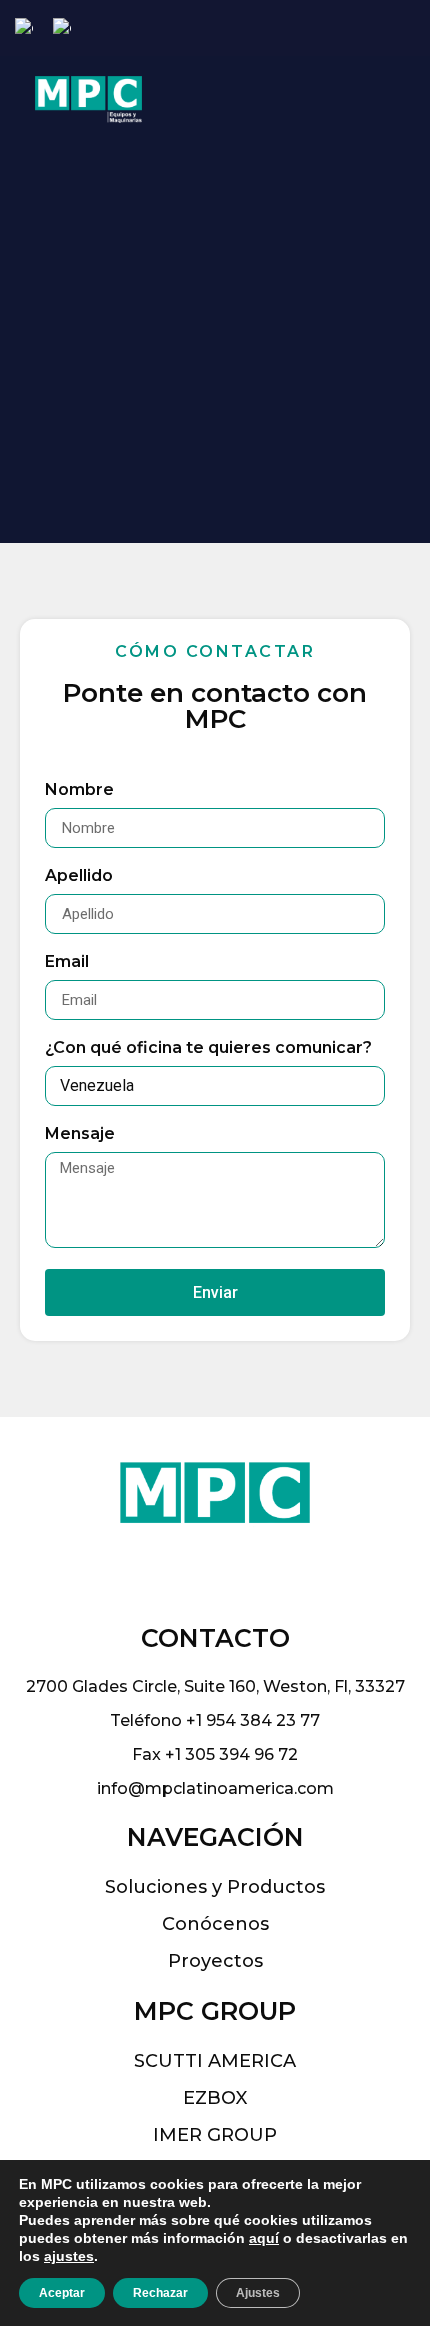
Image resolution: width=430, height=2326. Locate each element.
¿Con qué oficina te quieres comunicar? (208, 1048)
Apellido (79, 876)
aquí (264, 2238)
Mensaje (80, 1134)
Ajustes (258, 2293)
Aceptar (62, 2293)
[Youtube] (411, 28)
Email (67, 962)
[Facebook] (347, 28)
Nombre (79, 790)
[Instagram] (379, 28)
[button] (362, 99)
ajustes (69, 2256)
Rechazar (160, 2293)
